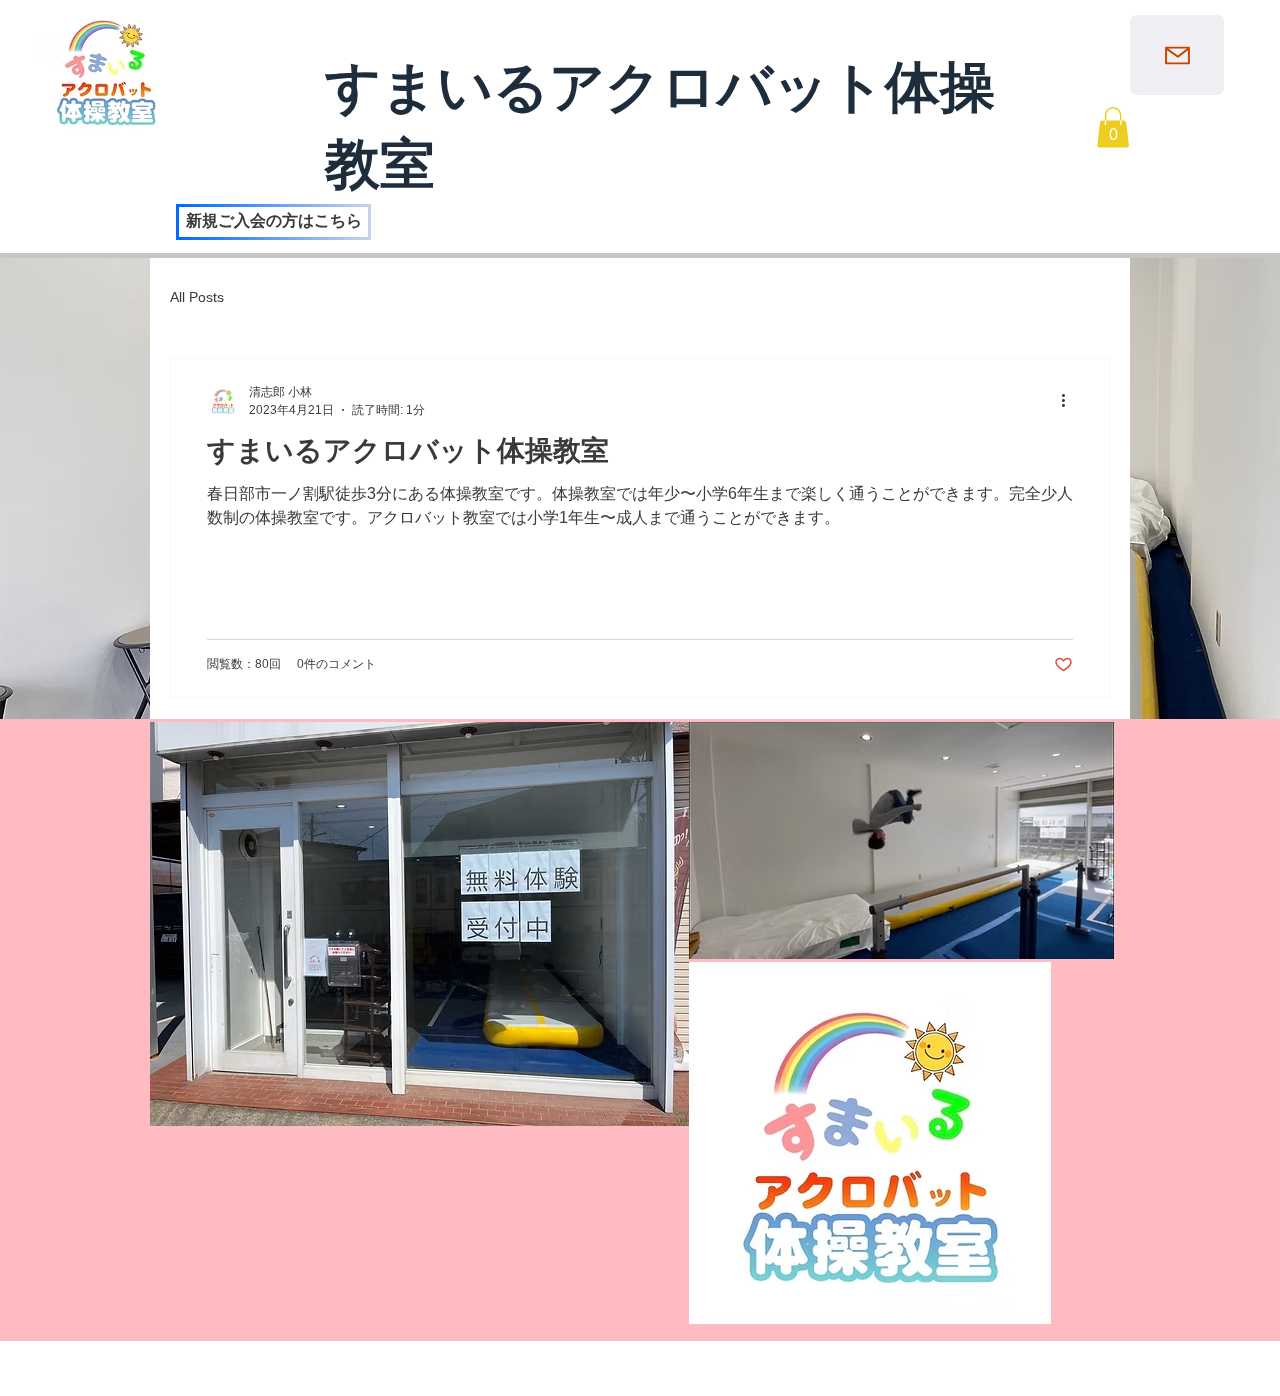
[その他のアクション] (1070, 401)
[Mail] (1177, 55)
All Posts (197, 297)
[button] (1113, 127)
